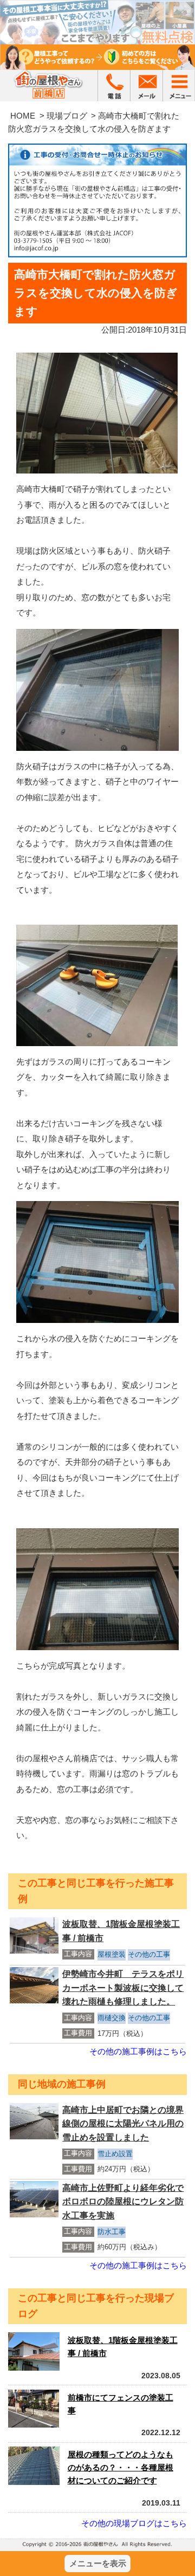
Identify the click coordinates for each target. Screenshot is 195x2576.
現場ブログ (67, 116)
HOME (23, 116)
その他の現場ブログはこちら (134, 2523)
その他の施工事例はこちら (138, 2051)
